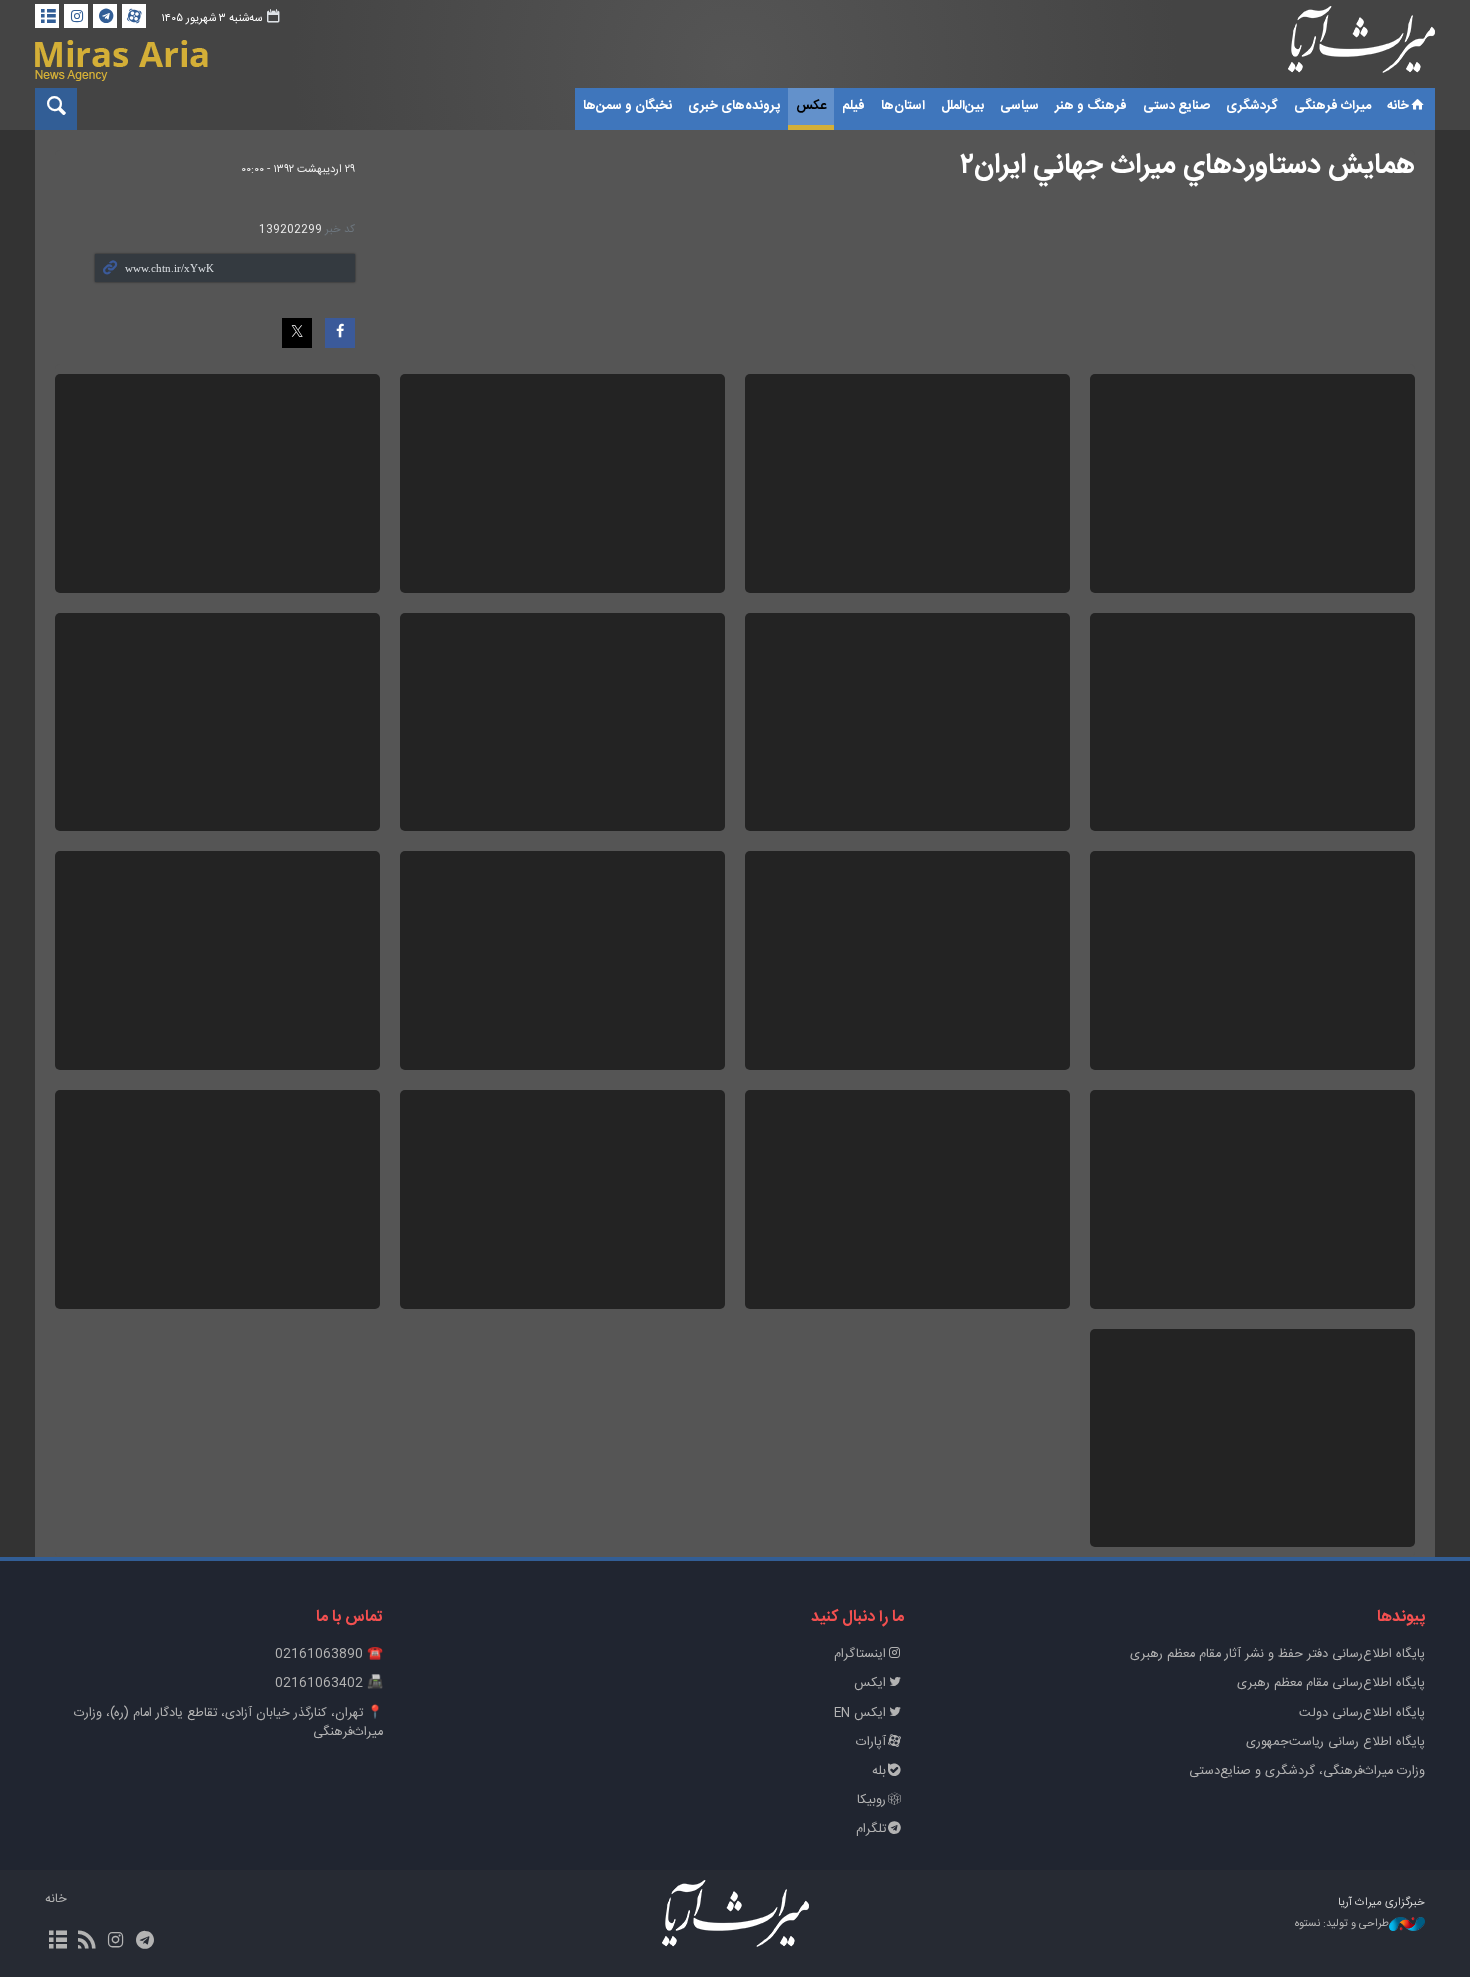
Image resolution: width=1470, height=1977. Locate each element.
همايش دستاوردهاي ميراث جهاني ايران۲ (1187, 166)
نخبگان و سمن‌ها (627, 106)
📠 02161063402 (329, 1683)
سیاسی (1019, 106)
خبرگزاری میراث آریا (1335, 47)
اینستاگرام (860, 1654)
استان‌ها (903, 106)
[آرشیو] (47, 16)
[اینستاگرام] (76, 16)
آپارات (871, 1742)
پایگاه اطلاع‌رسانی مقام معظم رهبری (1331, 1683)
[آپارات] (134, 16)
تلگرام (871, 1829)
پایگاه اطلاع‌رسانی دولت (1362, 1713)
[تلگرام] (105, 16)
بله (879, 1771)
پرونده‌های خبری (734, 106)
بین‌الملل (962, 106)
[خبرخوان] (86, 1942)
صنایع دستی (1176, 106)
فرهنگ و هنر (1091, 106)
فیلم (853, 106)
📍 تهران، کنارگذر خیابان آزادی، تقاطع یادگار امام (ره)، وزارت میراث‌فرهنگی (228, 1723)
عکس (811, 106)
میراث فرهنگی (1332, 106)
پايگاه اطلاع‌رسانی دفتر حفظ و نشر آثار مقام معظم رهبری (1277, 1654)
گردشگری (1252, 106)
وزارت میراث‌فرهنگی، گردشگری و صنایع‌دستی (1307, 1771)
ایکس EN (860, 1713)
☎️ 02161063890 (329, 1654)
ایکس (870, 1683)
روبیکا (871, 1800)
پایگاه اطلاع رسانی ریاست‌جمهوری (1335, 1742)
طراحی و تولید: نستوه (1342, 1924)
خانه (1398, 106)
